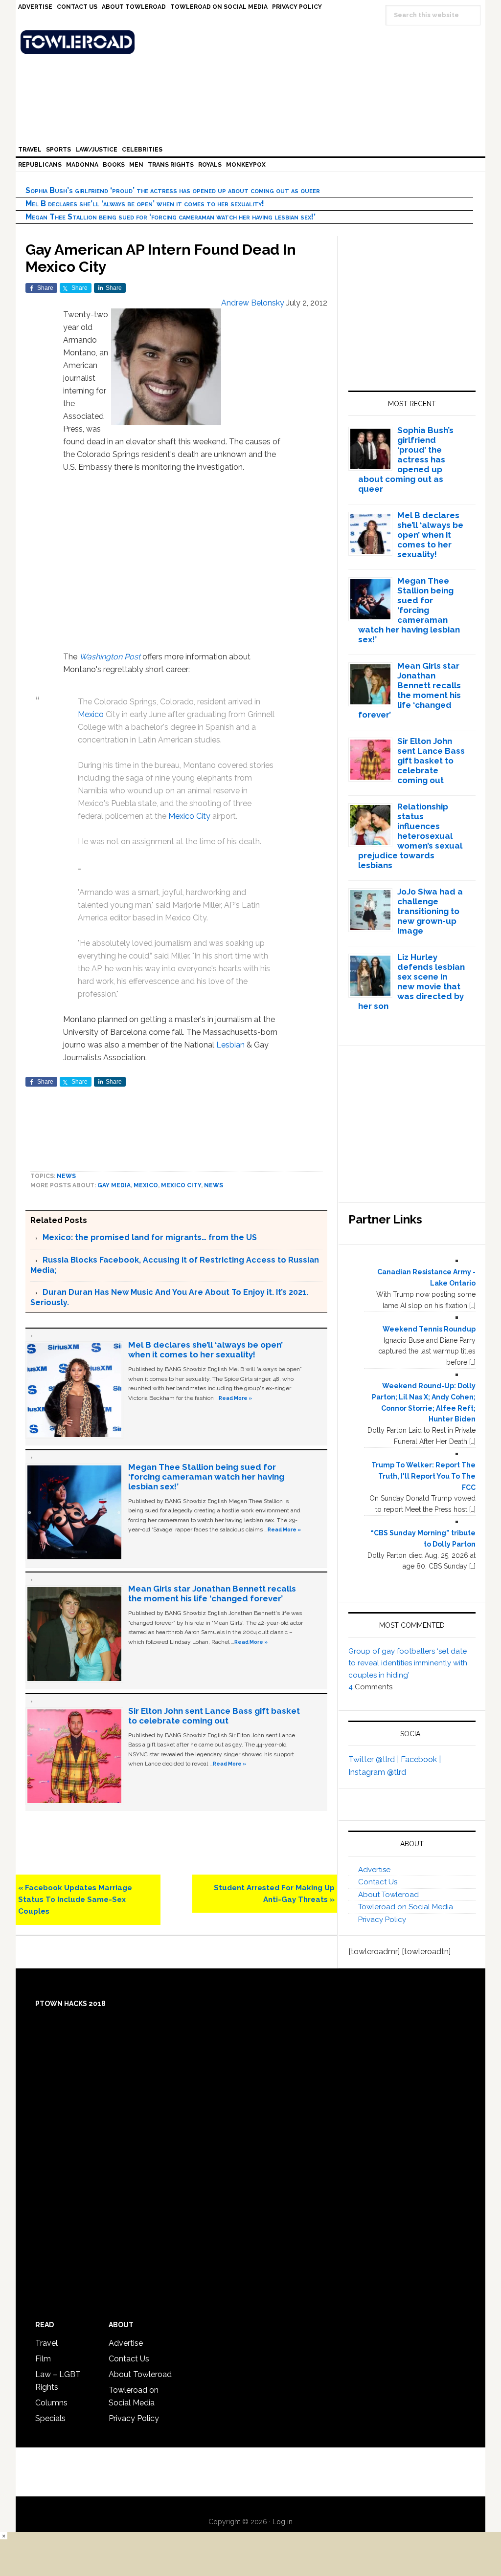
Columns (51, 2403)
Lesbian (230, 1045)
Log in (283, 2522)
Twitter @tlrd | (375, 1759)
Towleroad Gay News (253, 42)
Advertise (374, 1870)
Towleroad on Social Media (406, 1907)
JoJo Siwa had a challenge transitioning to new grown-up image (430, 911)
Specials (50, 2418)
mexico (146, 1185)
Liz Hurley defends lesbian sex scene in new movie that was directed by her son (412, 982)
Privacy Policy (382, 1920)
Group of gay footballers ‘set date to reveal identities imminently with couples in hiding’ (408, 1663)
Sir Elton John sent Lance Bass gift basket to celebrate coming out (214, 1716)
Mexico (91, 714)
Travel (46, 2343)
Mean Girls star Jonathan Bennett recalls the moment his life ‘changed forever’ (212, 1594)
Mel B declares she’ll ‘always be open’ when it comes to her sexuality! (145, 204)
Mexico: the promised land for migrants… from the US (150, 1237)
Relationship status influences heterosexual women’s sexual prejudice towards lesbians (410, 836)
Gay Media (114, 1185)
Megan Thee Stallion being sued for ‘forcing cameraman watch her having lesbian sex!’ (171, 217)
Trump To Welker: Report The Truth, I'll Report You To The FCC (423, 1476)
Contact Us (378, 1882)
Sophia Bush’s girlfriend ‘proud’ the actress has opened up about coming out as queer (173, 190)
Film (43, 2359)
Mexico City (189, 816)
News (66, 1176)
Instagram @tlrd (377, 1772)
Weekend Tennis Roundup (429, 1329)
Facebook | (421, 1759)
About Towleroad (388, 1895)
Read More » (235, 1398)
